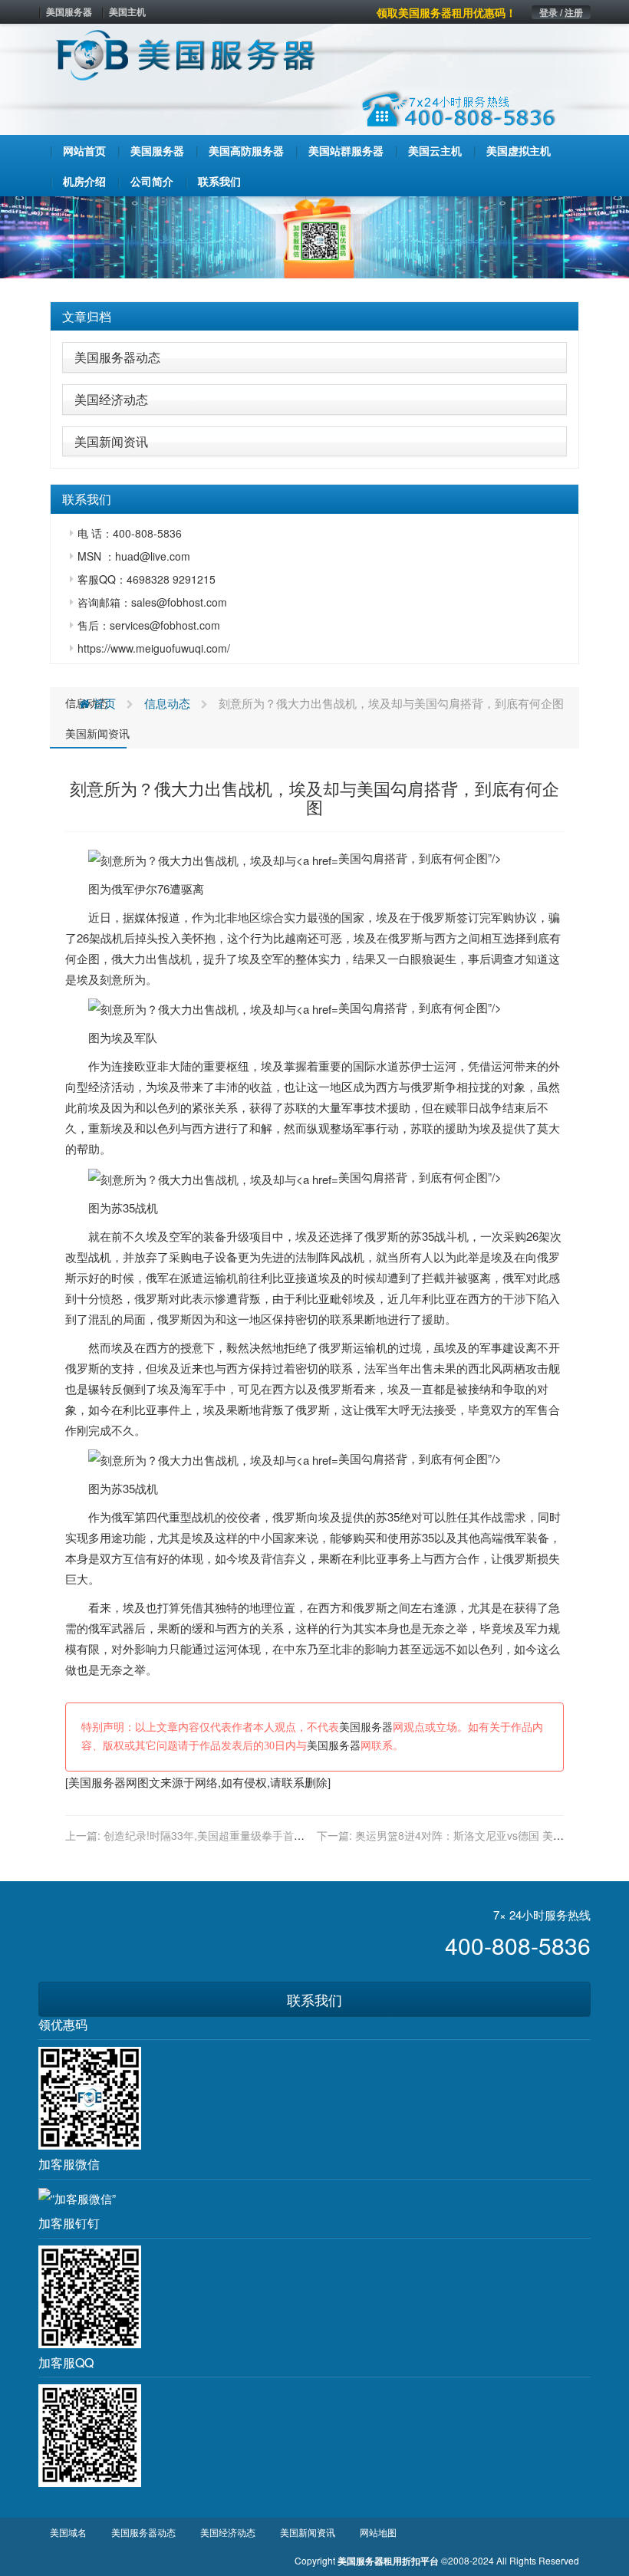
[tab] (314, 317)
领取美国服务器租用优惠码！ (446, 12)
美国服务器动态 (117, 357)
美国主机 (127, 12)
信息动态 (167, 703)
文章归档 (87, 316)
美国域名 (68, 2532)
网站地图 (378, 2532)
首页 (103, 703)
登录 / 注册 (561, 12)
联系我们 (314, 1999)
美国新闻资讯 (111, 441)
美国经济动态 (111, 399)
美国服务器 (69, 12)
